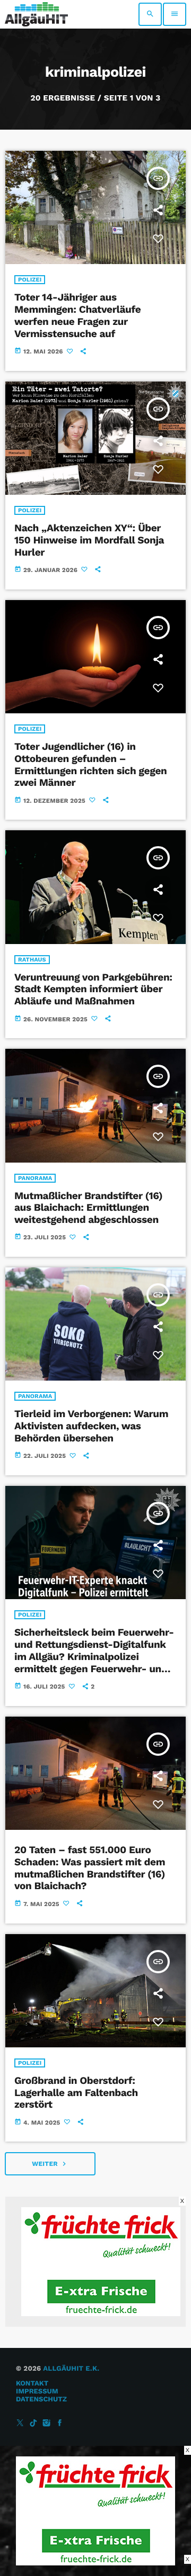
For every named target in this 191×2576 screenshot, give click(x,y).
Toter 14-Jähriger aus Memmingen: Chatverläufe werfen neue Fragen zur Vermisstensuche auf (77, 315)
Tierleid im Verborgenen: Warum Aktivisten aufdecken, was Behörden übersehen (91, 1426)
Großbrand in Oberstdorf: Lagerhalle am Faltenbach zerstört (76, 2093)
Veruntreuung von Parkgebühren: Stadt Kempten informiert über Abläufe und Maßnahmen (93, 989)
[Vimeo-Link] (36, 14)
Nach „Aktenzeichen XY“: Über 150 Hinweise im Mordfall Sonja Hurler (89, 540)
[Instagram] (47, 2423)
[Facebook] (60, 2423)
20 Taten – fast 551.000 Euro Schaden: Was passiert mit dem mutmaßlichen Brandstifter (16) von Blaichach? (90, 1868)
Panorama (35, 1178)
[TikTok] (33, 2423)
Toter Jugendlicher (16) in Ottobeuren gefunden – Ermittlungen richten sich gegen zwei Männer (90, 764)
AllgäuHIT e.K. (71, 2369)
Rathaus (32, 960)
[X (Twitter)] (20, 2423)
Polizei (30, 280)
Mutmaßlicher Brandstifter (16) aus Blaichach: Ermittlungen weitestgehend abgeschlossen (88, 1208)
